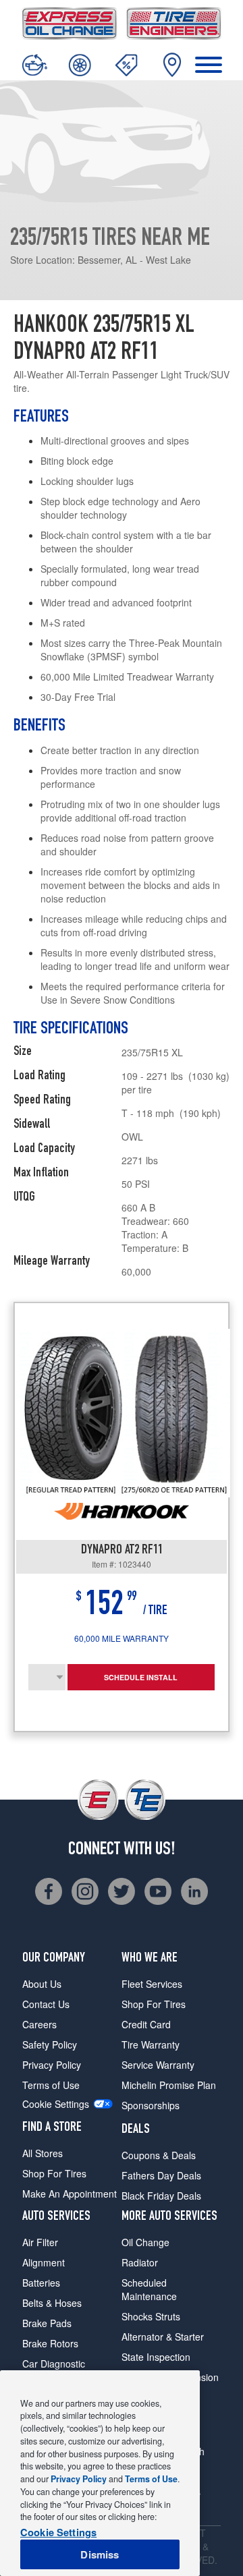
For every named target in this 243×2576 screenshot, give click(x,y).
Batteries (41, 2283)
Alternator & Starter (163, 2337)
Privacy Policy (52, 2065)
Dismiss (100, 2554)
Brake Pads (47, 2323)
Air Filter (40, 2242)
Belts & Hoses (52, 2303)
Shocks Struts (151, 2316)
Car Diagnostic (54, 2364)
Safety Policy (50, 2044)
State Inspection (156, 2357)
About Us (42, 1984)
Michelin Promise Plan (169, 2085)
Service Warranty (158, 2065)
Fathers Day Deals (161, 2175)
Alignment (44, 2262)
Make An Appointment (70, 2194)
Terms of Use (51, 2085)
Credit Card (146, 2024)
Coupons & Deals (159, 2155)
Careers (39, 2024)
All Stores (43, 2153)
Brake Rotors (50, 2343)
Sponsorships (151, 2105)
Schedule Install (141, 1677)
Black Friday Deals (161, 2196)
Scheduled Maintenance (149, 2289)
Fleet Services (152, 1984)
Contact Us (46, 2004)
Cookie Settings (56, 2104)
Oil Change (145, 2242)
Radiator (140, 2262)
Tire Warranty (151, 2044)
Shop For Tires (54, 2173)
